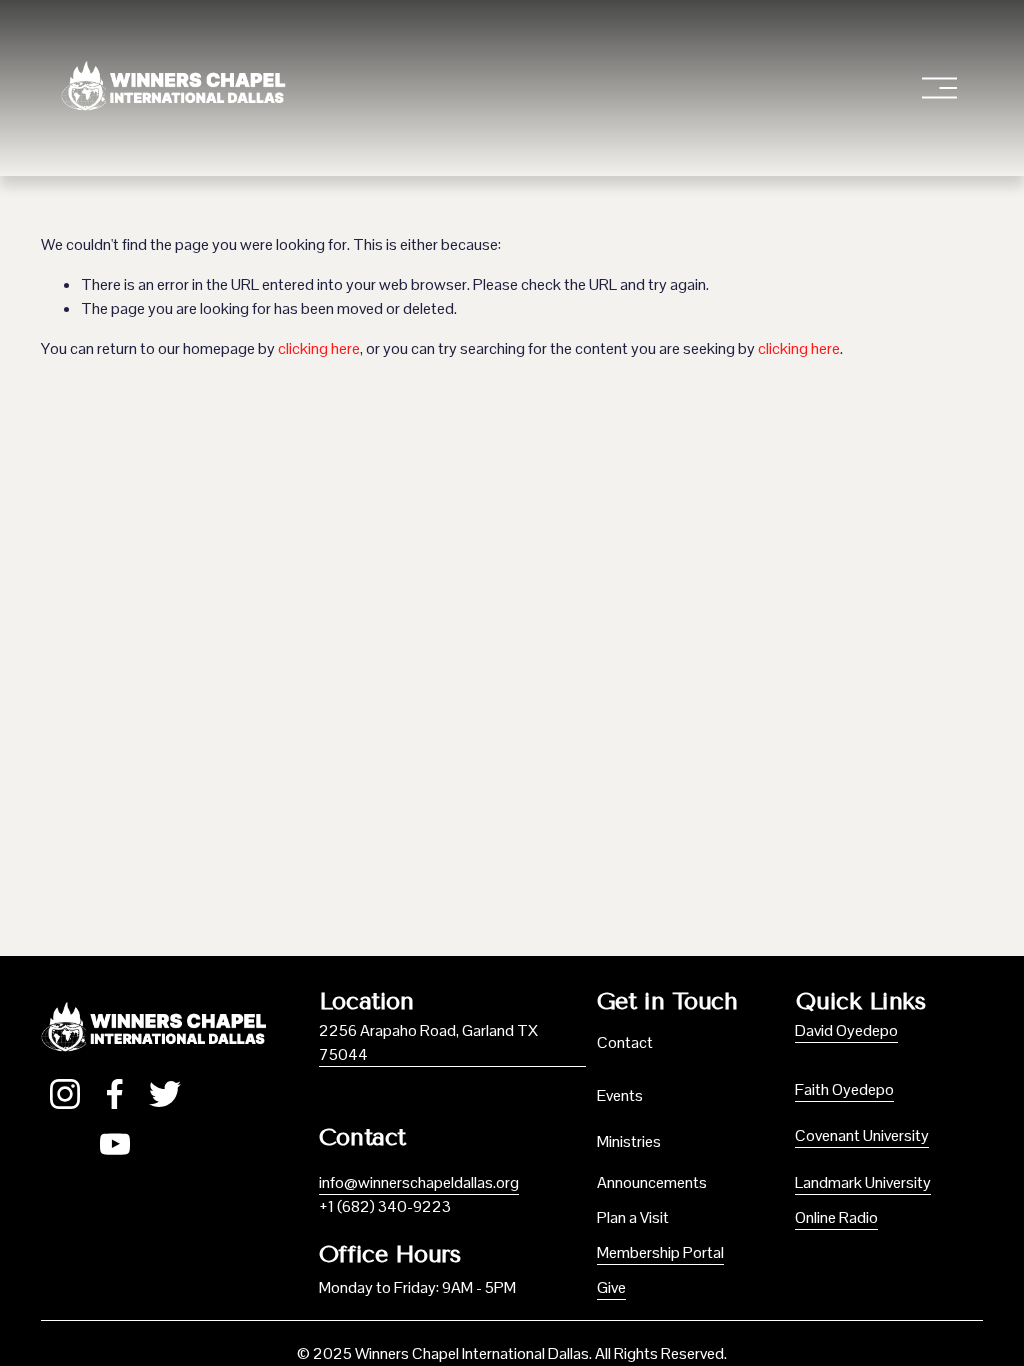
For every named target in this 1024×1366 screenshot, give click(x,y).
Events (620, 1095)
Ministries (629, 1141)
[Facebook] (115, 1094)
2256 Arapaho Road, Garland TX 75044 (428, 1042)
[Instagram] (65, 1094)
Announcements (652, 1182)
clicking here (319, 348)
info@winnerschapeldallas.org (419, 1182)
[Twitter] (165, 1094)
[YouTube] (115, 1144)
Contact (625, 1042)
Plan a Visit (633, 1217)
